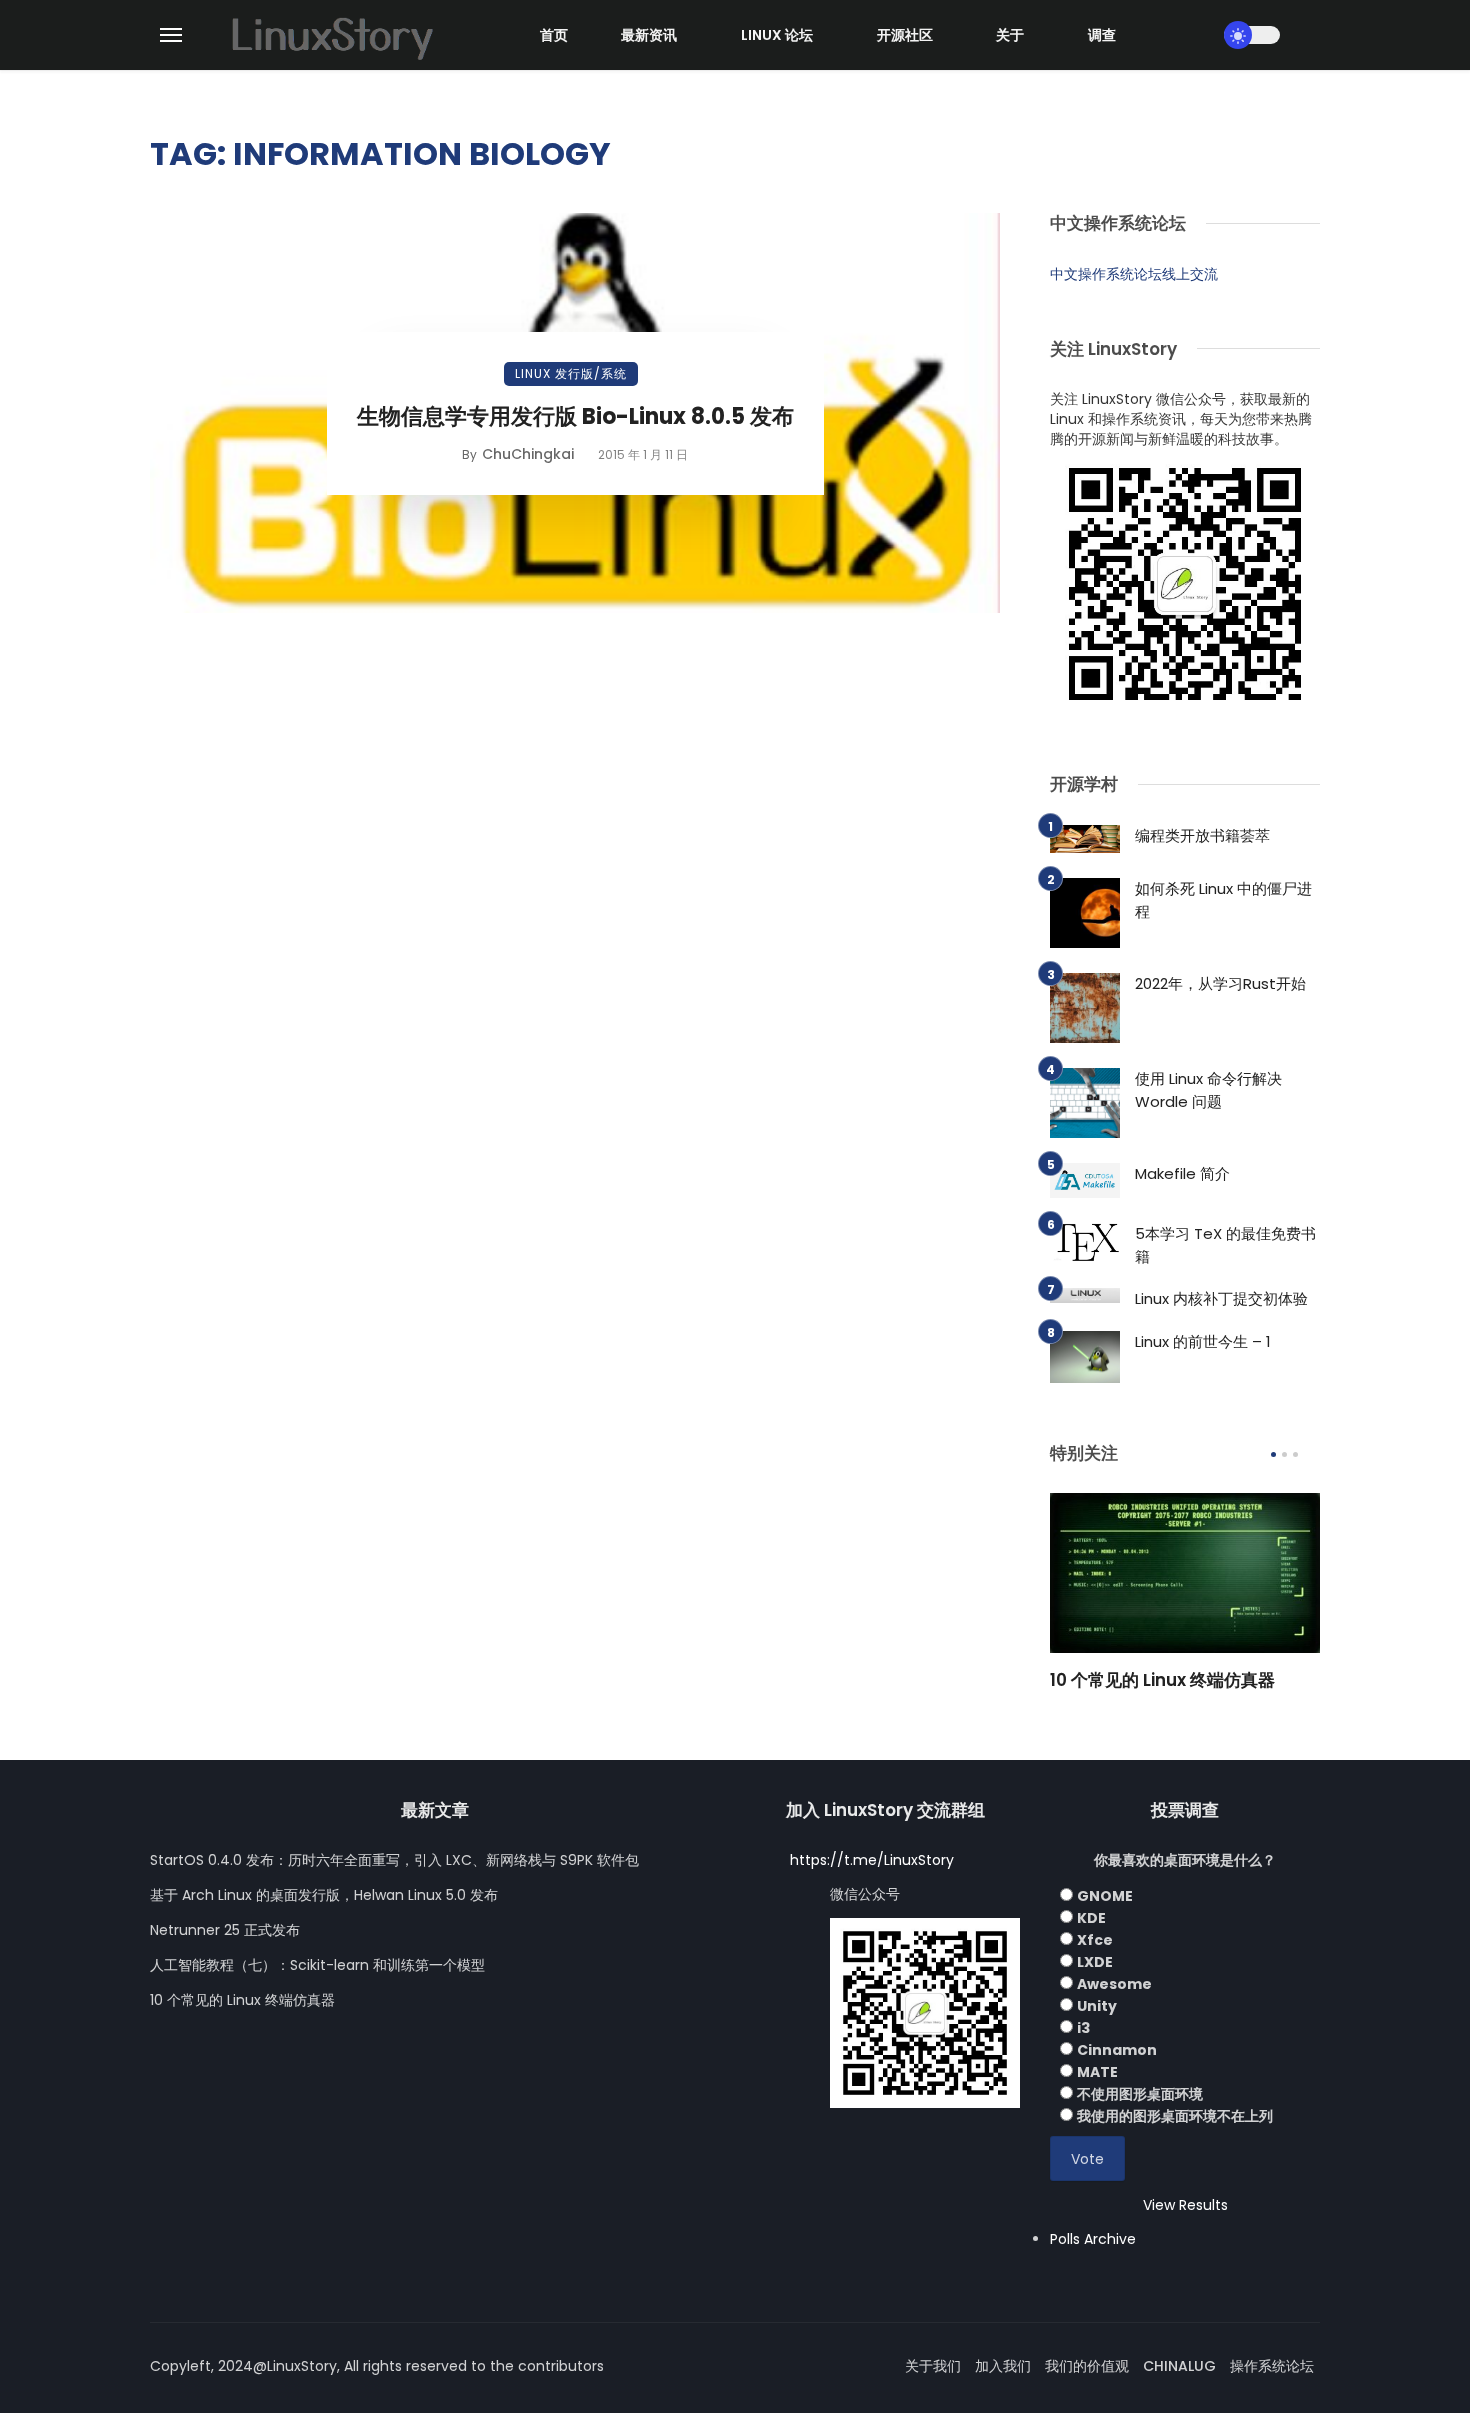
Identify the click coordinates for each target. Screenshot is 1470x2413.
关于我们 (933, 2366)
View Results (1185, 2205)
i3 (1083, 2028)
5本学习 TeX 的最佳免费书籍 (1225, 1245)
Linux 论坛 (777, 35)
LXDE (1095, 1962)
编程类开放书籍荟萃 (1202, 835)
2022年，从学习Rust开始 (1220, 983)
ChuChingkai (528, 454)
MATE (1097, 2072)
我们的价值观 (1087, 2366)
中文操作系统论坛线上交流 (1134, 274)
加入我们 (1003, 2366)
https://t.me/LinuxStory (872, 1860)
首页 (554, 35)
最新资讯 (649, 35)
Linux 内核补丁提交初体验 (1221, 1298)
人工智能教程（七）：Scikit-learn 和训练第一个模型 (317, 1965)
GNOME (1105, 1896)
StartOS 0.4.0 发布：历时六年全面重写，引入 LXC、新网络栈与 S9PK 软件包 (394, 1860)
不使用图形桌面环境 (1140, 2094)
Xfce (1095, 1940)
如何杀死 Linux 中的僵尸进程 (1223, 900)
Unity (1097, 2006)
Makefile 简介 (1182, 1173)
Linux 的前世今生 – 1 (1203, 1341)
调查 (1102, 35)
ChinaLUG (1179, 2366)
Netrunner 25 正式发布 (225, 1930)
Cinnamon (1117, 2050)
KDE (1091, 1918)
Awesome (1114, 1984)
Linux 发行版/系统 (571, 373)
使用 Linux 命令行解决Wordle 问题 (1208, 1090)
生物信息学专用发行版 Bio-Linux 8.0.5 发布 (575, 416)
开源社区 (905, 35)
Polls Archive (1093, 2239)
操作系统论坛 (1272, 2366)
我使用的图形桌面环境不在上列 (1175, 2116)
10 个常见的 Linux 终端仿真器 (1162, 1680)
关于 (1010, 35)
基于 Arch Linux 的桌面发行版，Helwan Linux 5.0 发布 (324, 1895)
